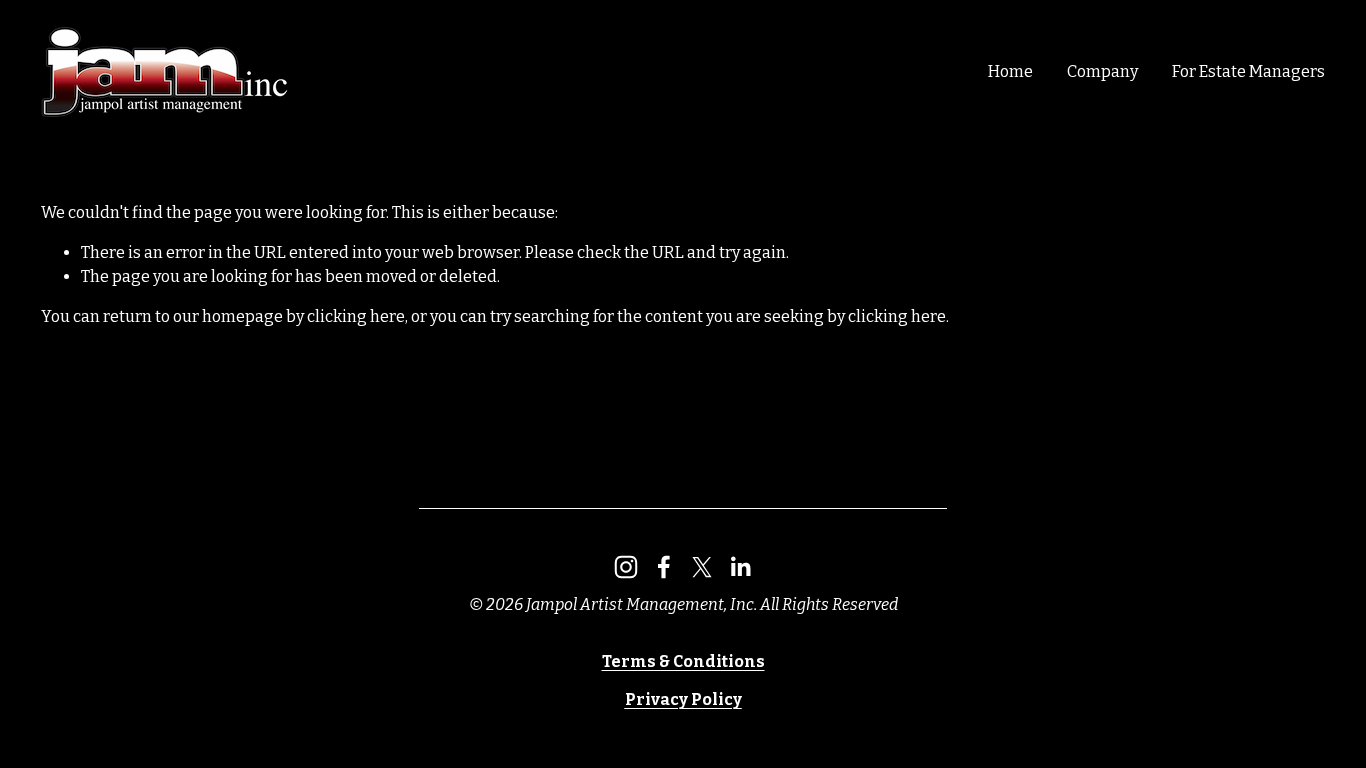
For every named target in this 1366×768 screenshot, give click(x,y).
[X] (702, 567)
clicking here (356, 316)
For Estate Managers (1248, 71)
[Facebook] (664, 567)
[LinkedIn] (740, 567)
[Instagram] (626, 567)
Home (1010, 71)
